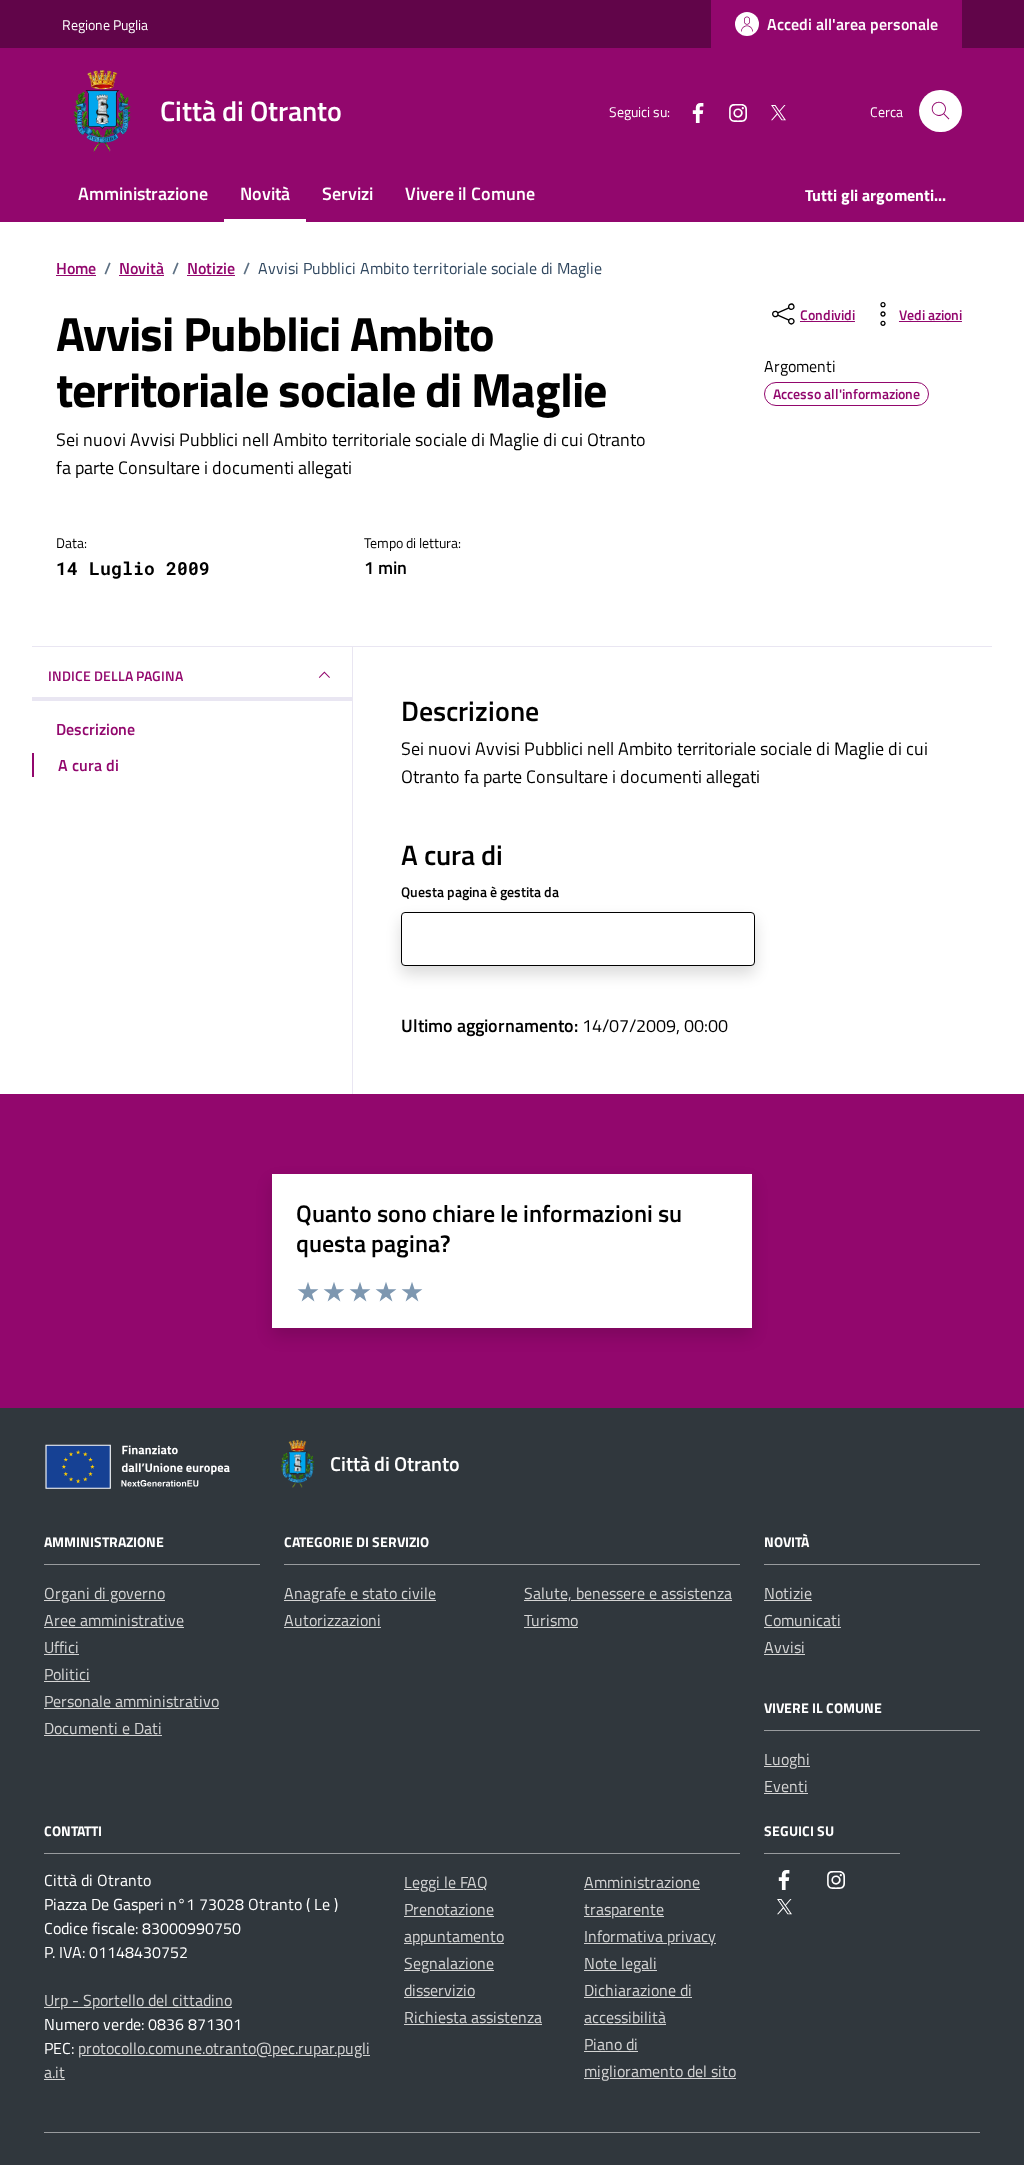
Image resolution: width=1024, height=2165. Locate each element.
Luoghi (787, 1759)
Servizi (347, 193)
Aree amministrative (114, 1620)
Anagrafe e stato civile (360, 1593)
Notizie (788, 1593)
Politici (67, 1674)
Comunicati (802, 1620)
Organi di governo (104, 1593)
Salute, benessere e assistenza (628, 1593)
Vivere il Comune (470, 193)
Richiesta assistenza (473, 2017)
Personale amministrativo (131, 1701)
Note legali (620, 1963)
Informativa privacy (650, 1936)
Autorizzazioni (332, 1620)
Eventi (786, 1786)
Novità (265, 193)
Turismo (551, 1620)
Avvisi (784, 1647)
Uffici (61, 1647)
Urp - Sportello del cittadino (138, 2000)
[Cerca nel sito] (940, 111)
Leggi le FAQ (446, 1882)
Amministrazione (143, 193)
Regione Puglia (105, 24)
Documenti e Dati (103, 1728)
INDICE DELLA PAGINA (115, 675)
